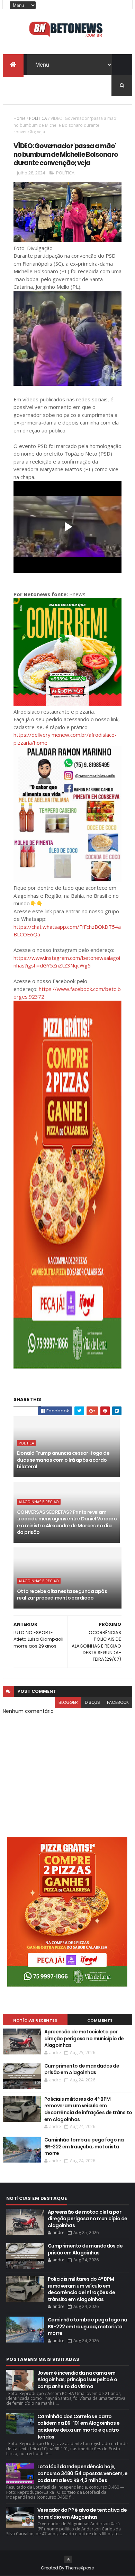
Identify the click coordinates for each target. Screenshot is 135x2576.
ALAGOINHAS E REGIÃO (39, 1502)
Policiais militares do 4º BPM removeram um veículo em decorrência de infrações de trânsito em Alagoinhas (88, 2109)
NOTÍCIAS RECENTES (35, 2020)
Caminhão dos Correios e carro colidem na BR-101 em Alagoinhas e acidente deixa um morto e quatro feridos (79, 2427)
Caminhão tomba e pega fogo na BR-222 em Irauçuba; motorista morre (84, 2146)
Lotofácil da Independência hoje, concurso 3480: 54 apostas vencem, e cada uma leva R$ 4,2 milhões (82, 2473)
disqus (92, 1702)
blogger (68, 1702)
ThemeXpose (80, 2568)
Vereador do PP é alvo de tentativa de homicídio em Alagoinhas (82, 2513)
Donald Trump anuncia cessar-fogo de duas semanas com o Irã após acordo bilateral (63, 1460)
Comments (100, 2020)
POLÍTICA (38, 118)
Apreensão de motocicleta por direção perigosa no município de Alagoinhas (84, 2038)
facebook (118, 1702)
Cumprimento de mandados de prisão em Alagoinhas (82, 2069)
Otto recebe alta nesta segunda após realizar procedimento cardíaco (62, 1595)
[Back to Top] (68, 2559)
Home (20, 118)
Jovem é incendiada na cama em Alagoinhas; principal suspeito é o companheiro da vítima (77, 2380)
